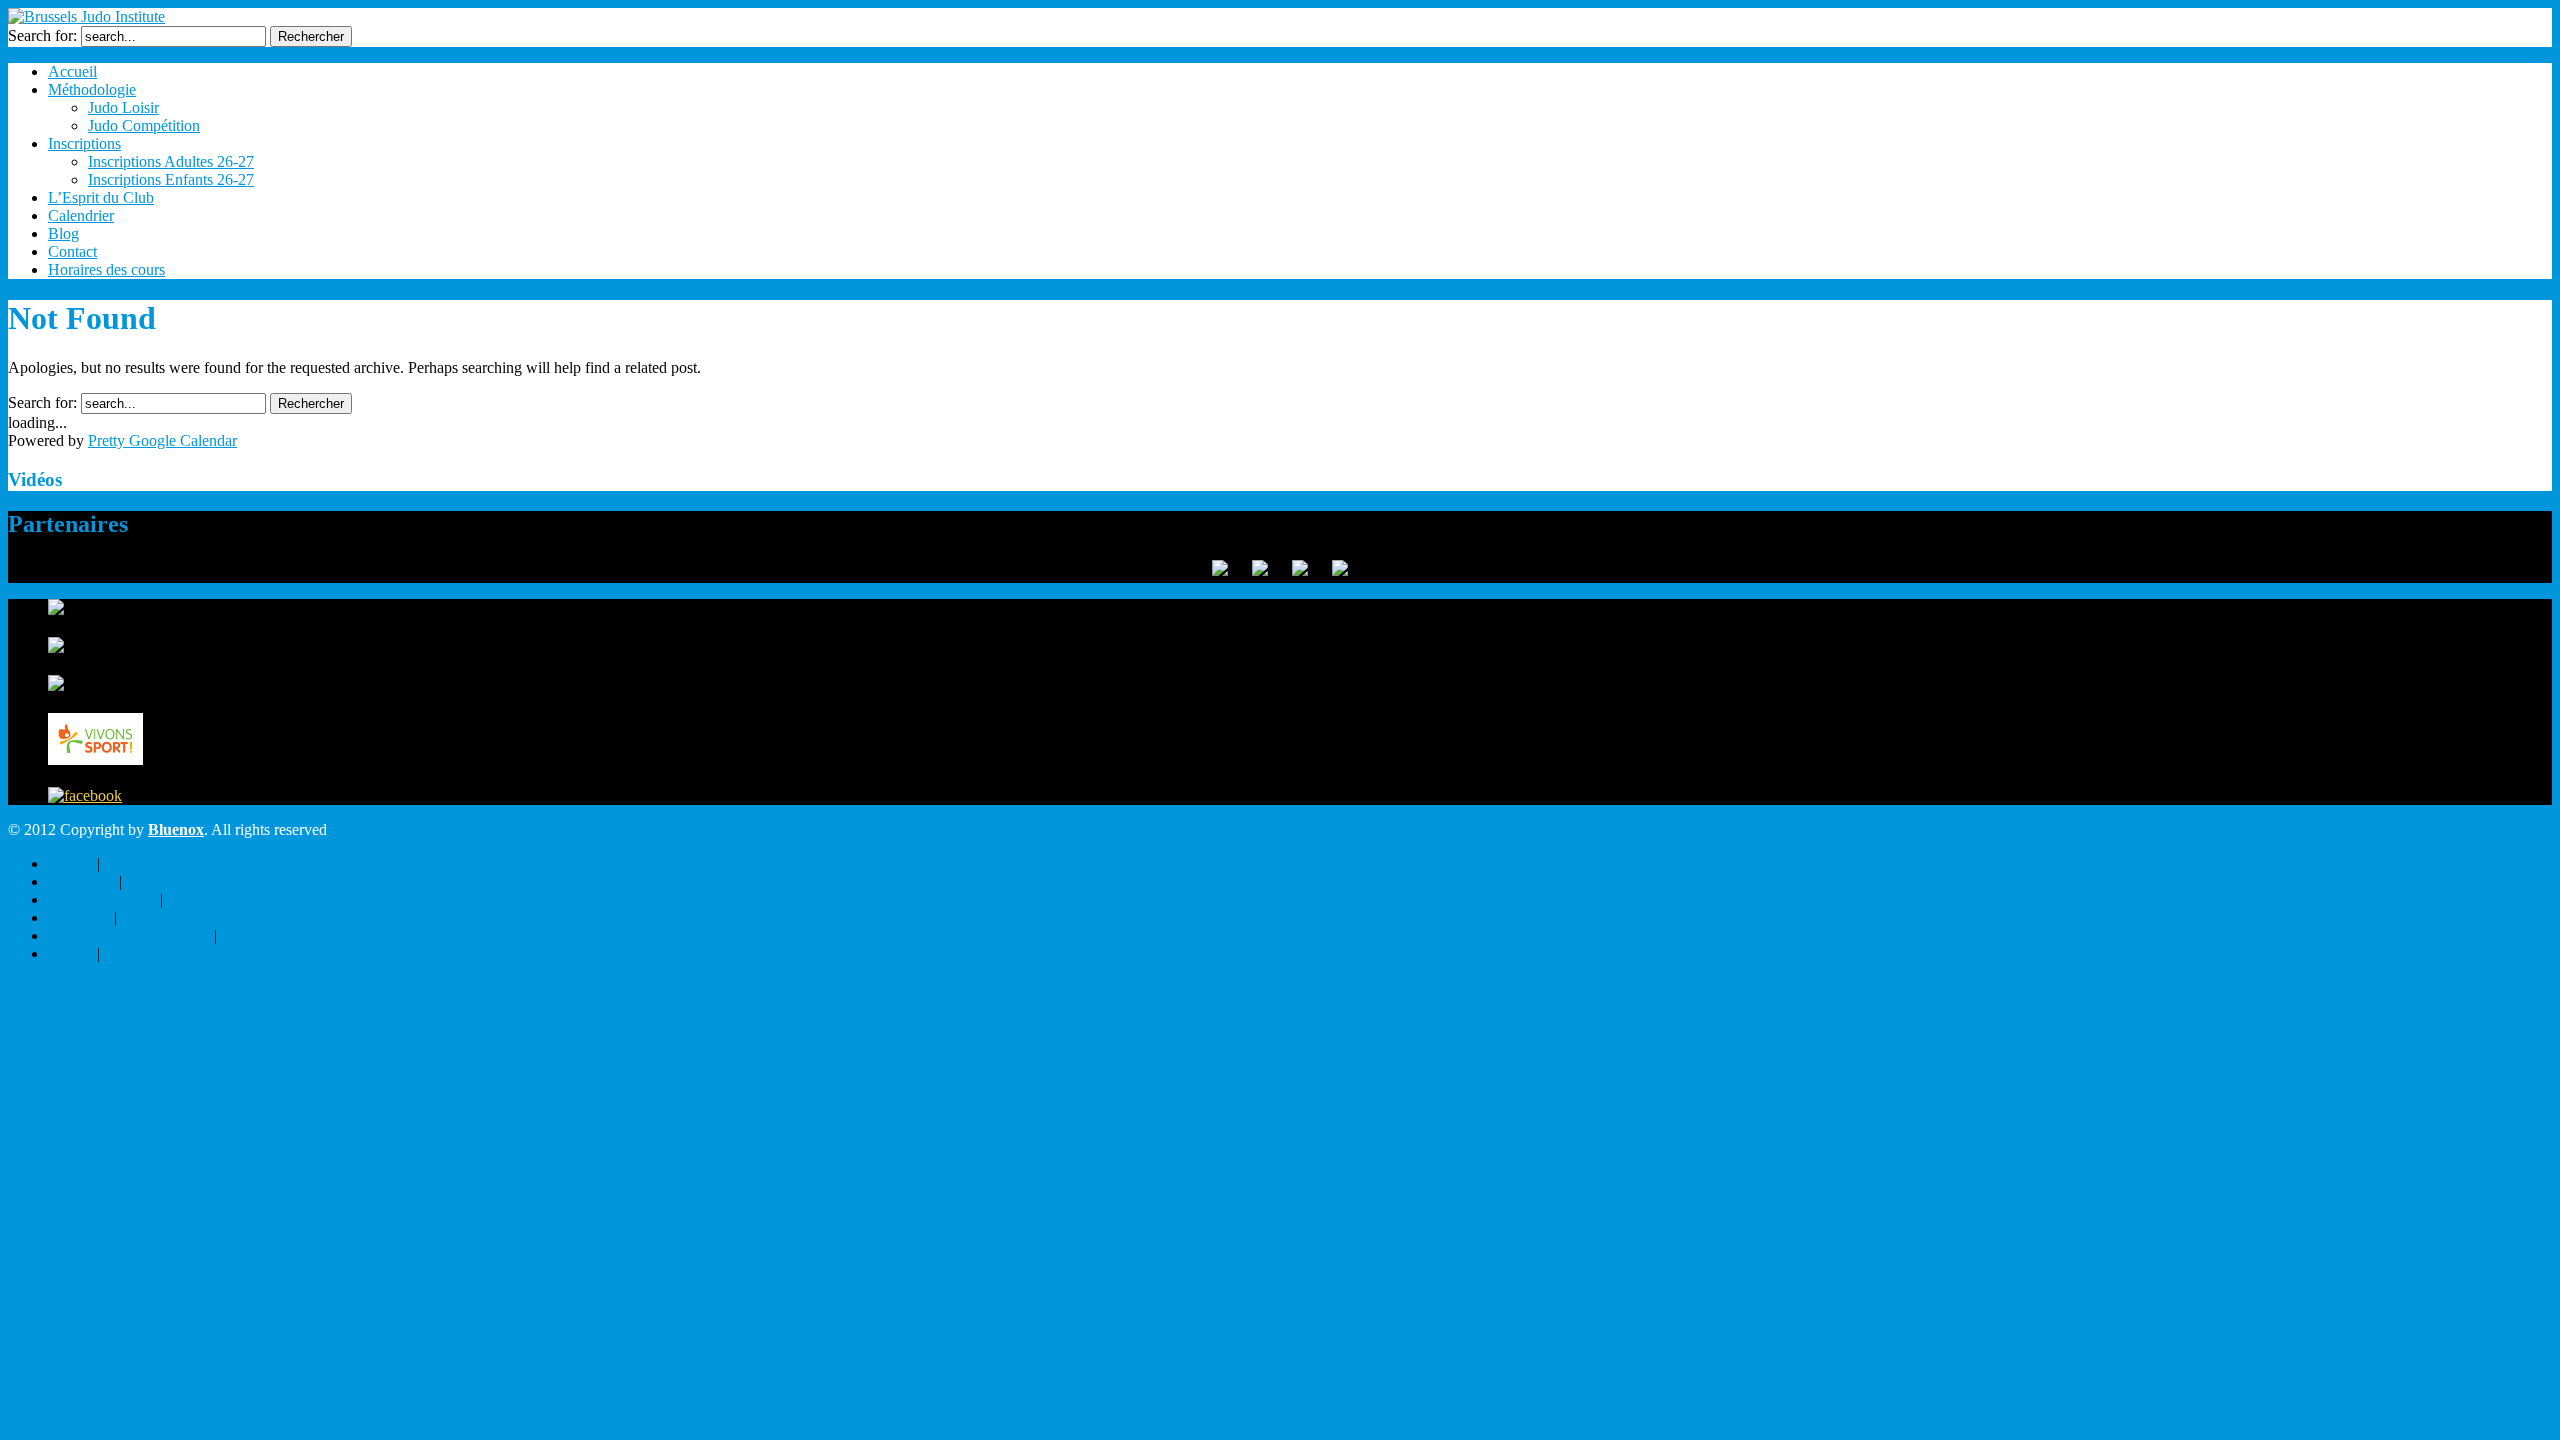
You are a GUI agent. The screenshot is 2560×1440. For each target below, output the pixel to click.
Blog (63, 233)
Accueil (72, 71)
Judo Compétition (144, 125)
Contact (72, 251)
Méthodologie (92, 89)
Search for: (42, 35)
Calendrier (81, 215)
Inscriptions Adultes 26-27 (171, 161)
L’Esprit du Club (101, 197)
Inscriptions (84, 143)
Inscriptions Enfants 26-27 (171, 179)
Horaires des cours (106, 269)
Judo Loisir (123, 107)
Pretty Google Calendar (162, 440)
